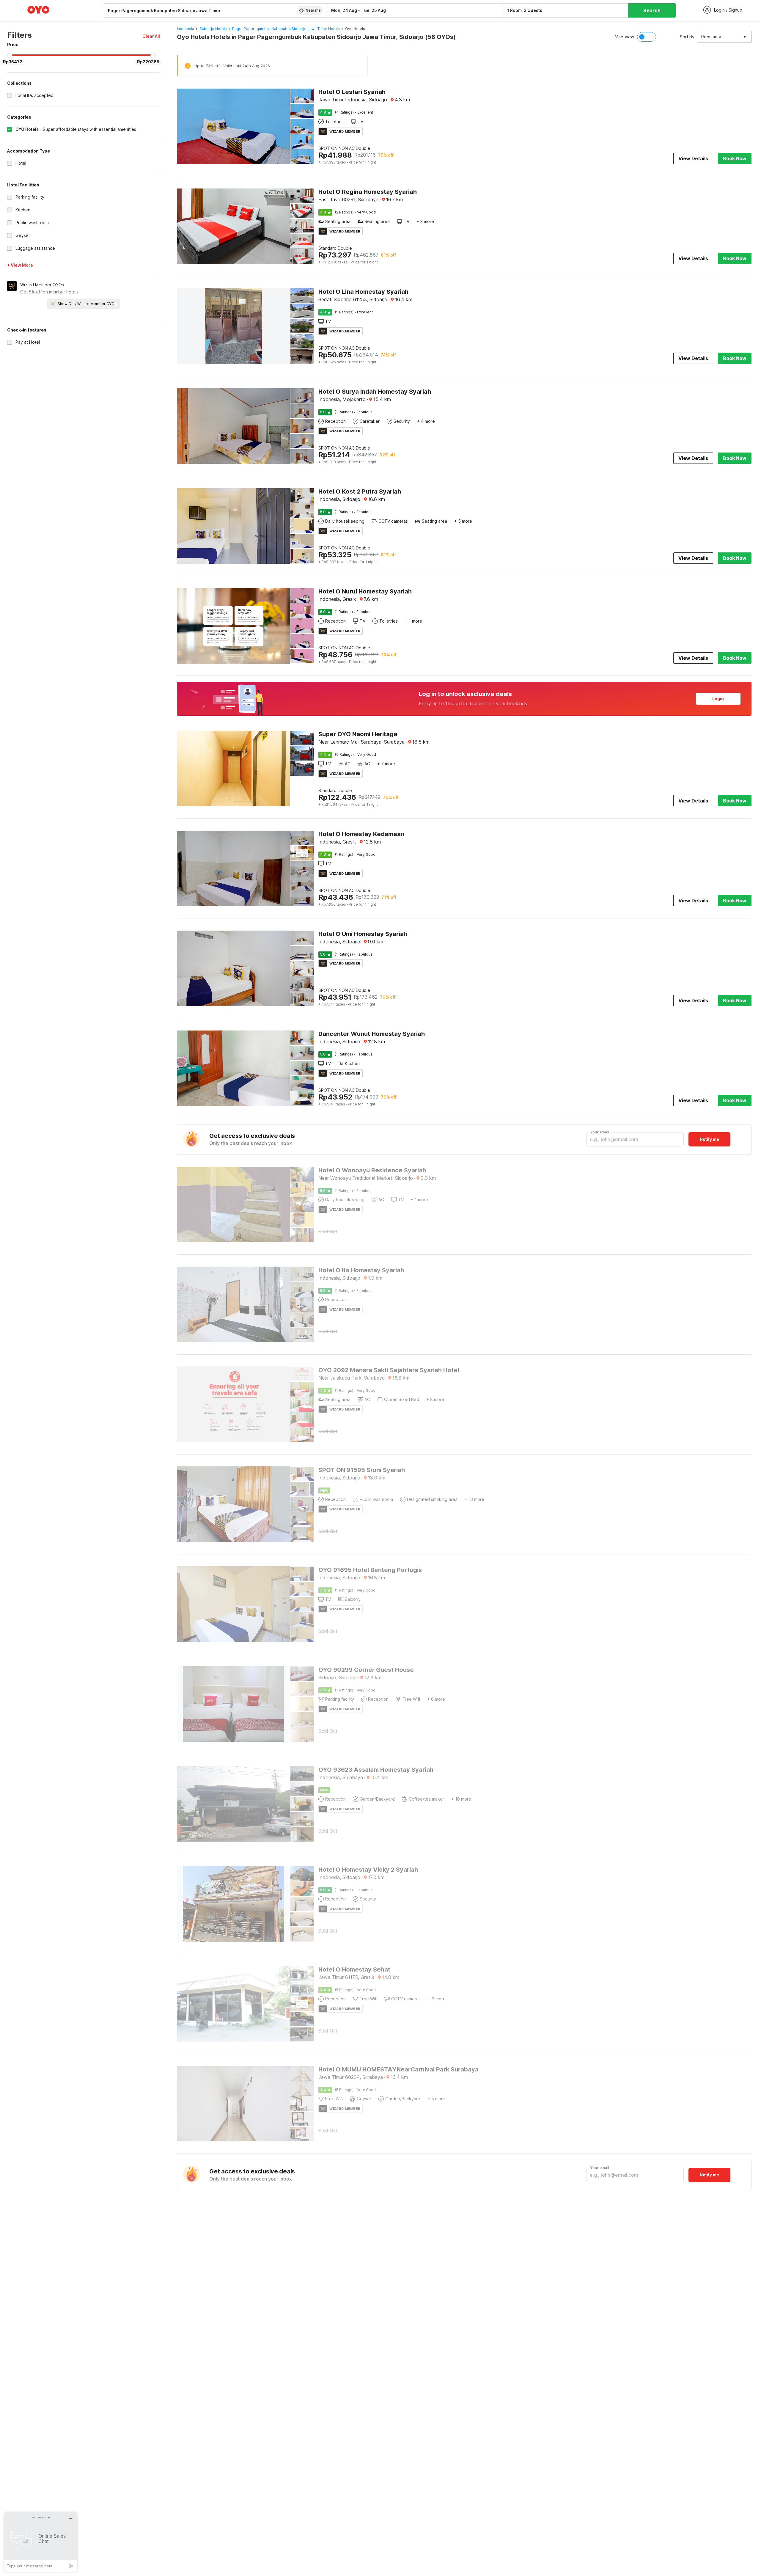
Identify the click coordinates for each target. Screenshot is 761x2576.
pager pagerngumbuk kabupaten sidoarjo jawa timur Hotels (286, 29)
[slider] (10, 56)
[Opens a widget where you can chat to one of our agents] (41, 2542)
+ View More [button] (20, 265)
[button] (151, 36)
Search (652, 10)
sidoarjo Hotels (213, 29)
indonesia (185, 29)
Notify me (709, 1139)
